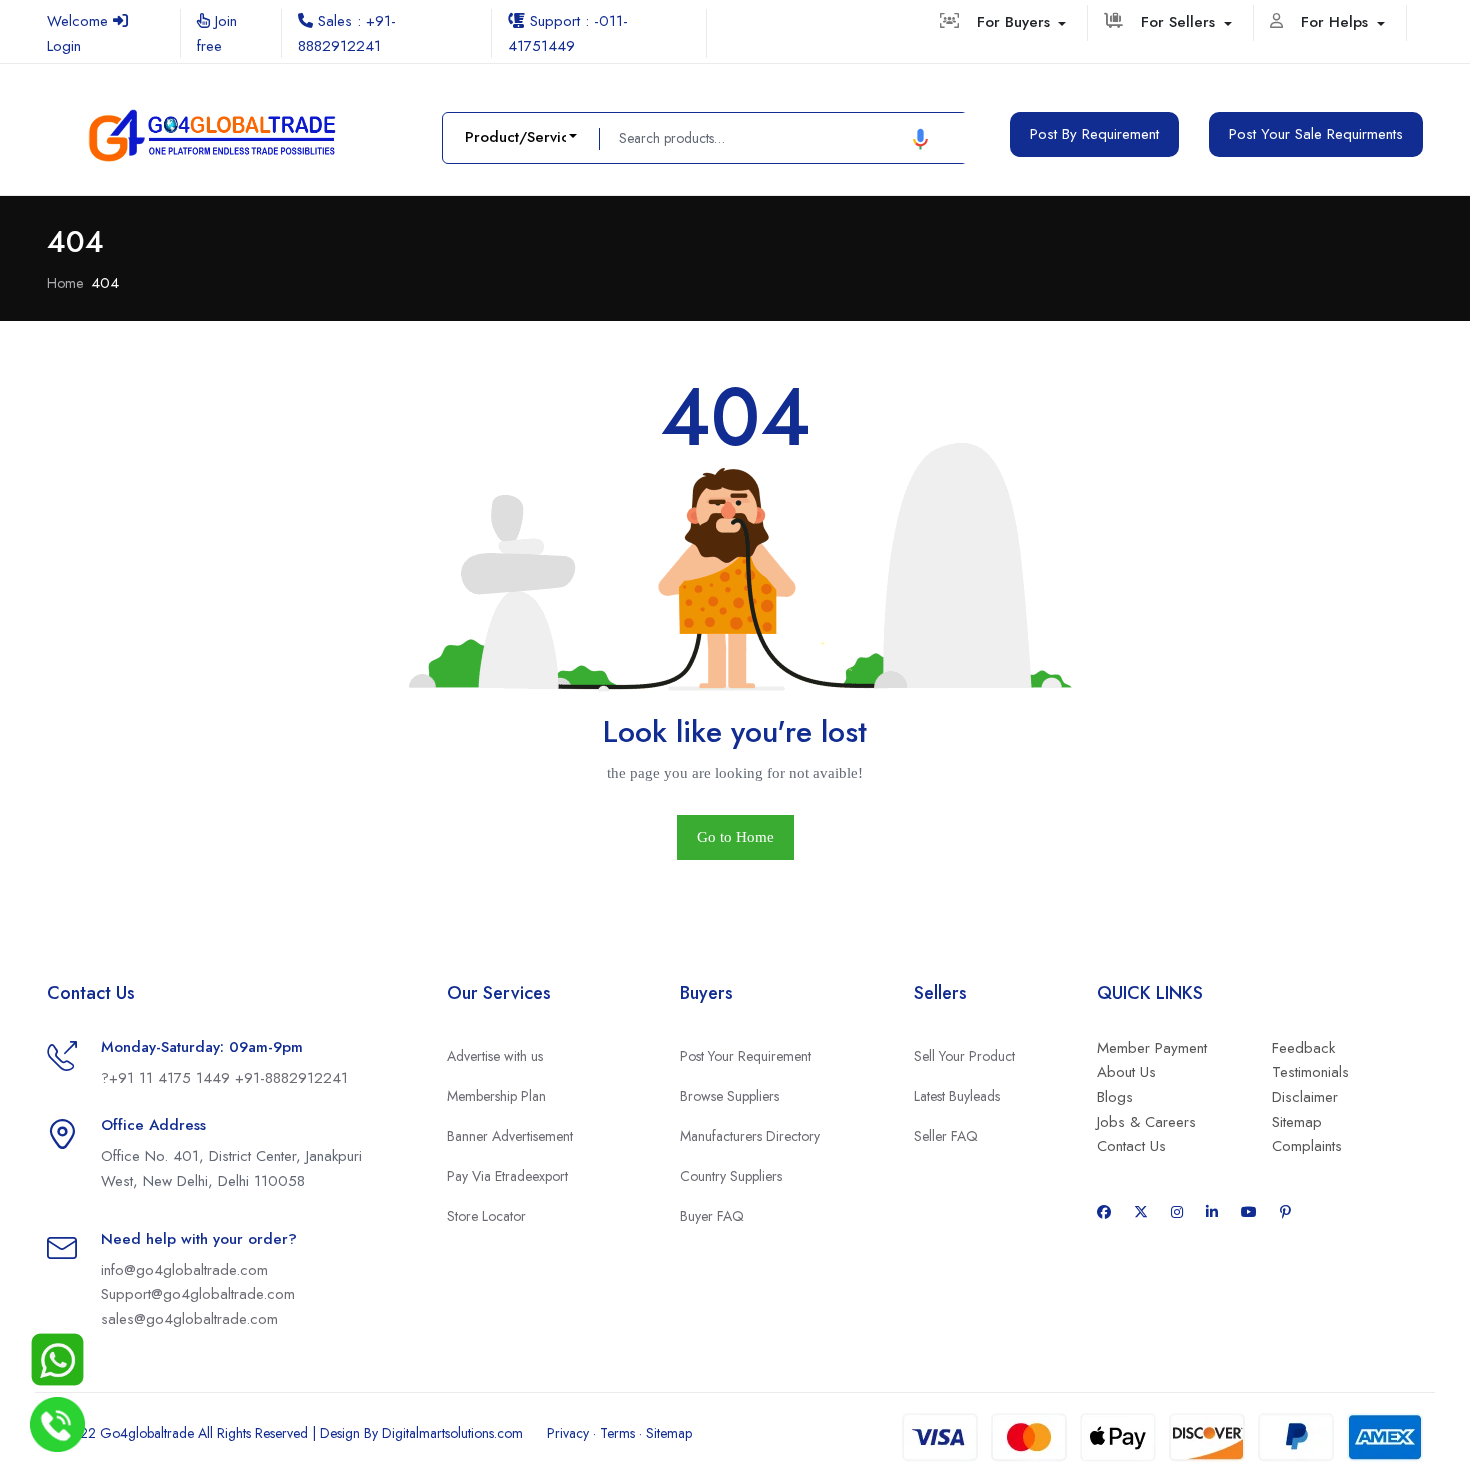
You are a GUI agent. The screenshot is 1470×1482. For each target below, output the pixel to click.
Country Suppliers (731, 1176)
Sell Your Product (964, 1056)
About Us (1126, 1072)
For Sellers (1180, 22)
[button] (920, 138)
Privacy (568, 1433)
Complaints (1307, 1146)
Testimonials (1310, 1072)
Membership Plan (496, 1096)
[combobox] (521, 137)
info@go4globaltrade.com (184, 1270)
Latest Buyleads (957, 1096)
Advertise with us (495, 1056)
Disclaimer (1305, 1097)
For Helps (1337, 22)
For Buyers (1016, 22)
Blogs (1115, 1097)
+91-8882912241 (291, 1078)
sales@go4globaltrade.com (189, 1319)
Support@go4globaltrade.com (198, 1294)
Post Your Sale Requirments (1316, 134)
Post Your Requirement (745, 1056)
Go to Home (735, 837)
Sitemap (1297, 1122)
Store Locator (486, 1216)
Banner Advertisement (510, 1136)
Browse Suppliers (729, 1096)
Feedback (1303, 1048)
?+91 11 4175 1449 (168, 1078)
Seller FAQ (946, 1136)
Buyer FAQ (712, 1216)
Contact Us (1131, 1146)
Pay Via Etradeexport (507, 1176)
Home (65, 283)
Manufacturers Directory (750, 1136)
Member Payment (1152, 1048)
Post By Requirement (1094, 134)
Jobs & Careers (1146, 1122)
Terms (617, 1433)
